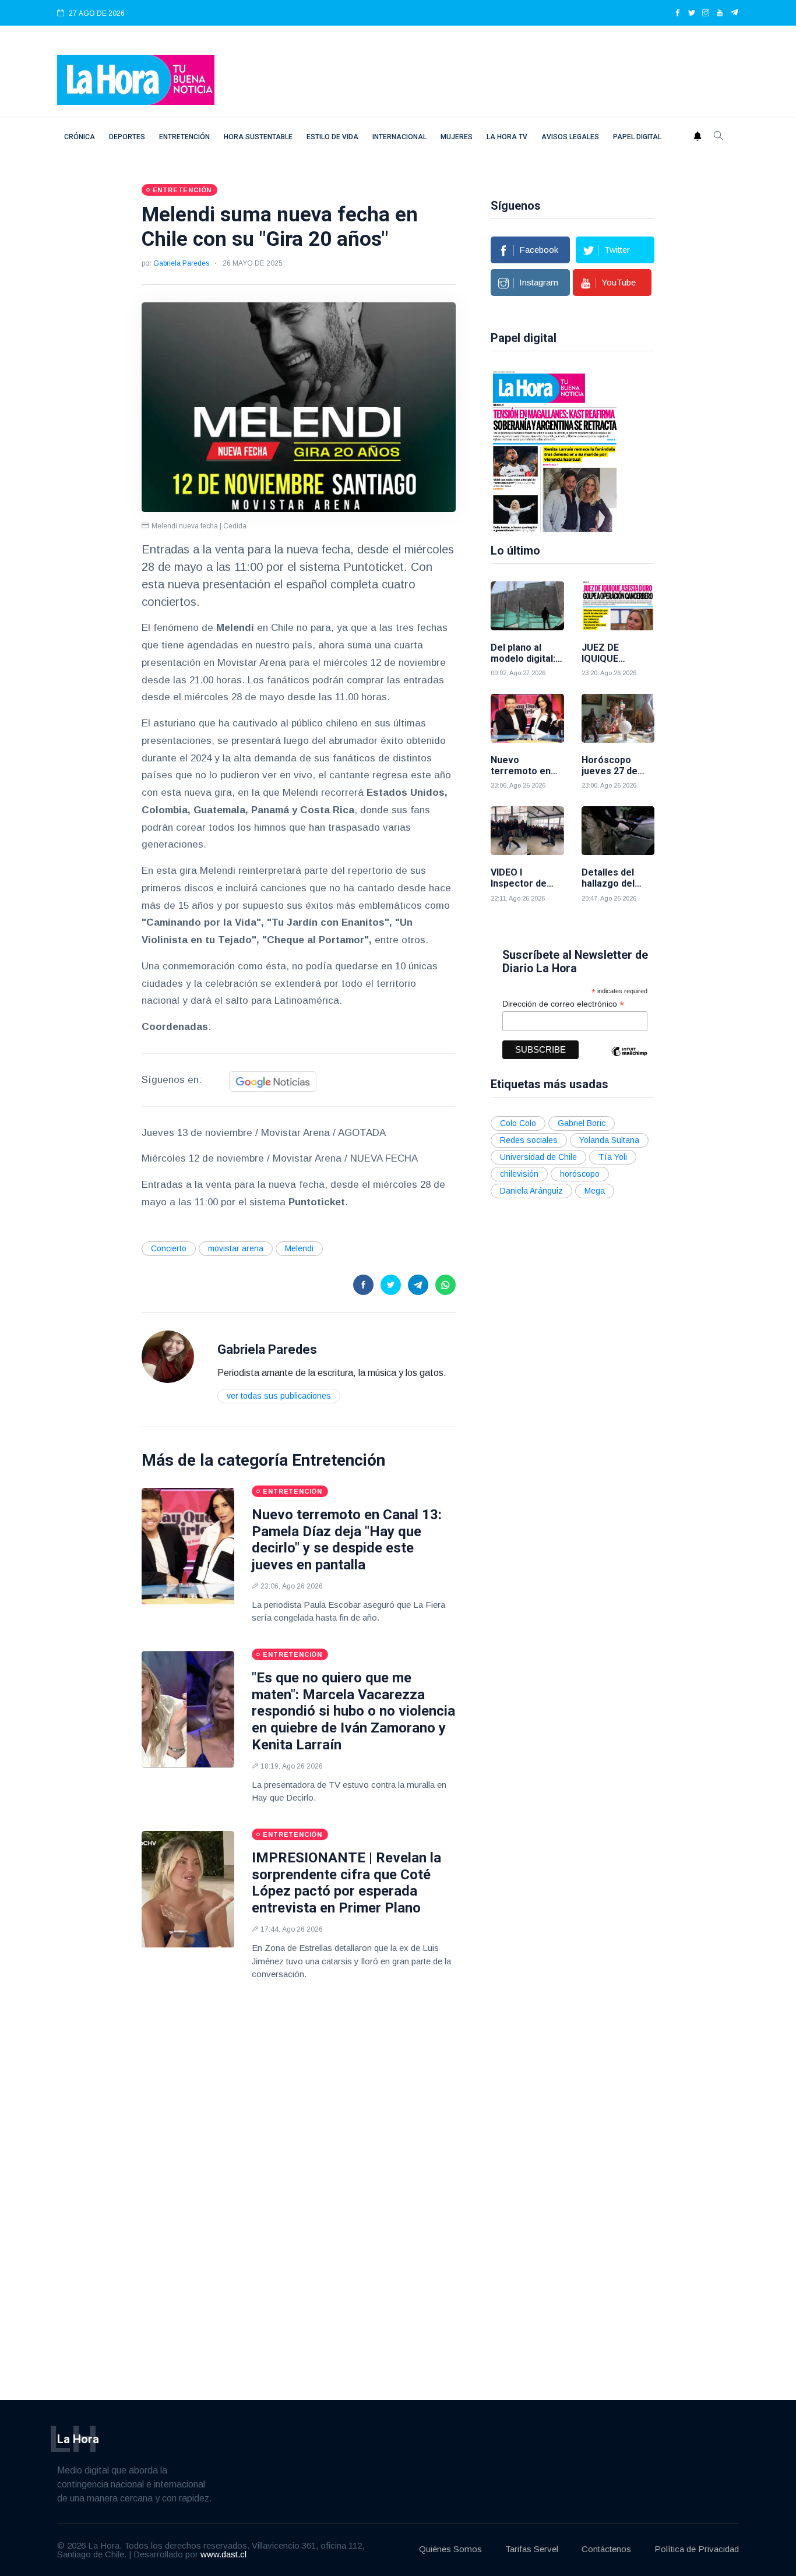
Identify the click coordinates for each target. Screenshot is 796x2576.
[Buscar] (718, 137)
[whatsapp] (445, 1285)
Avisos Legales (570, 137)
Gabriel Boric (582, 1123)
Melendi (299, 1248)
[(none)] (168, 1356)
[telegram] (735, 13)
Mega (595, 1191)
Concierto (169, 1248)
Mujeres (457, 137)
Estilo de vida (332, 137)
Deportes (127, 137)
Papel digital (637, 137)
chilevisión (519, 1174)
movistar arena (236, 1248)
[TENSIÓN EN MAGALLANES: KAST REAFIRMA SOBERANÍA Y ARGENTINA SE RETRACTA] (555, 450)
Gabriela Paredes (181, 263)
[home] (136, 79)
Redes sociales (529, 1140)
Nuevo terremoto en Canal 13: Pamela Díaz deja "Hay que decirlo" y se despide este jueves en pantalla (347, 1540)
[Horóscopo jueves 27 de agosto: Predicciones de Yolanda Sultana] (618, 718)
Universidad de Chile (538, 1157)
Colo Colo (518, 1123)
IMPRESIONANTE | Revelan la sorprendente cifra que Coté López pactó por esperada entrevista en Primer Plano (346, 1883)
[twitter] (692, 13)
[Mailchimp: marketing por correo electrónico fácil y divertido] (629, 1060)
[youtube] (720, 13)
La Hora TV (507, 137)
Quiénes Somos (450, 2549)
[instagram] (706, 13)
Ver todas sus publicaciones (279, 1396)
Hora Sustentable (258, 137)
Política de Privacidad (697, 2549)
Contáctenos (606, 2549)
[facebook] (678, 13)
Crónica (80, 137)
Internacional (399, 137)
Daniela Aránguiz (531, 1191)
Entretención (184, 137)
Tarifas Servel (532, 2549)
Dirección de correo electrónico (563, 1004)
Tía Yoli (613, 1157)
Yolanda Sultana (609, 1140)
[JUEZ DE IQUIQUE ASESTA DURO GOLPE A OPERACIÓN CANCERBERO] (618, 606)
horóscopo (580, 1174)
